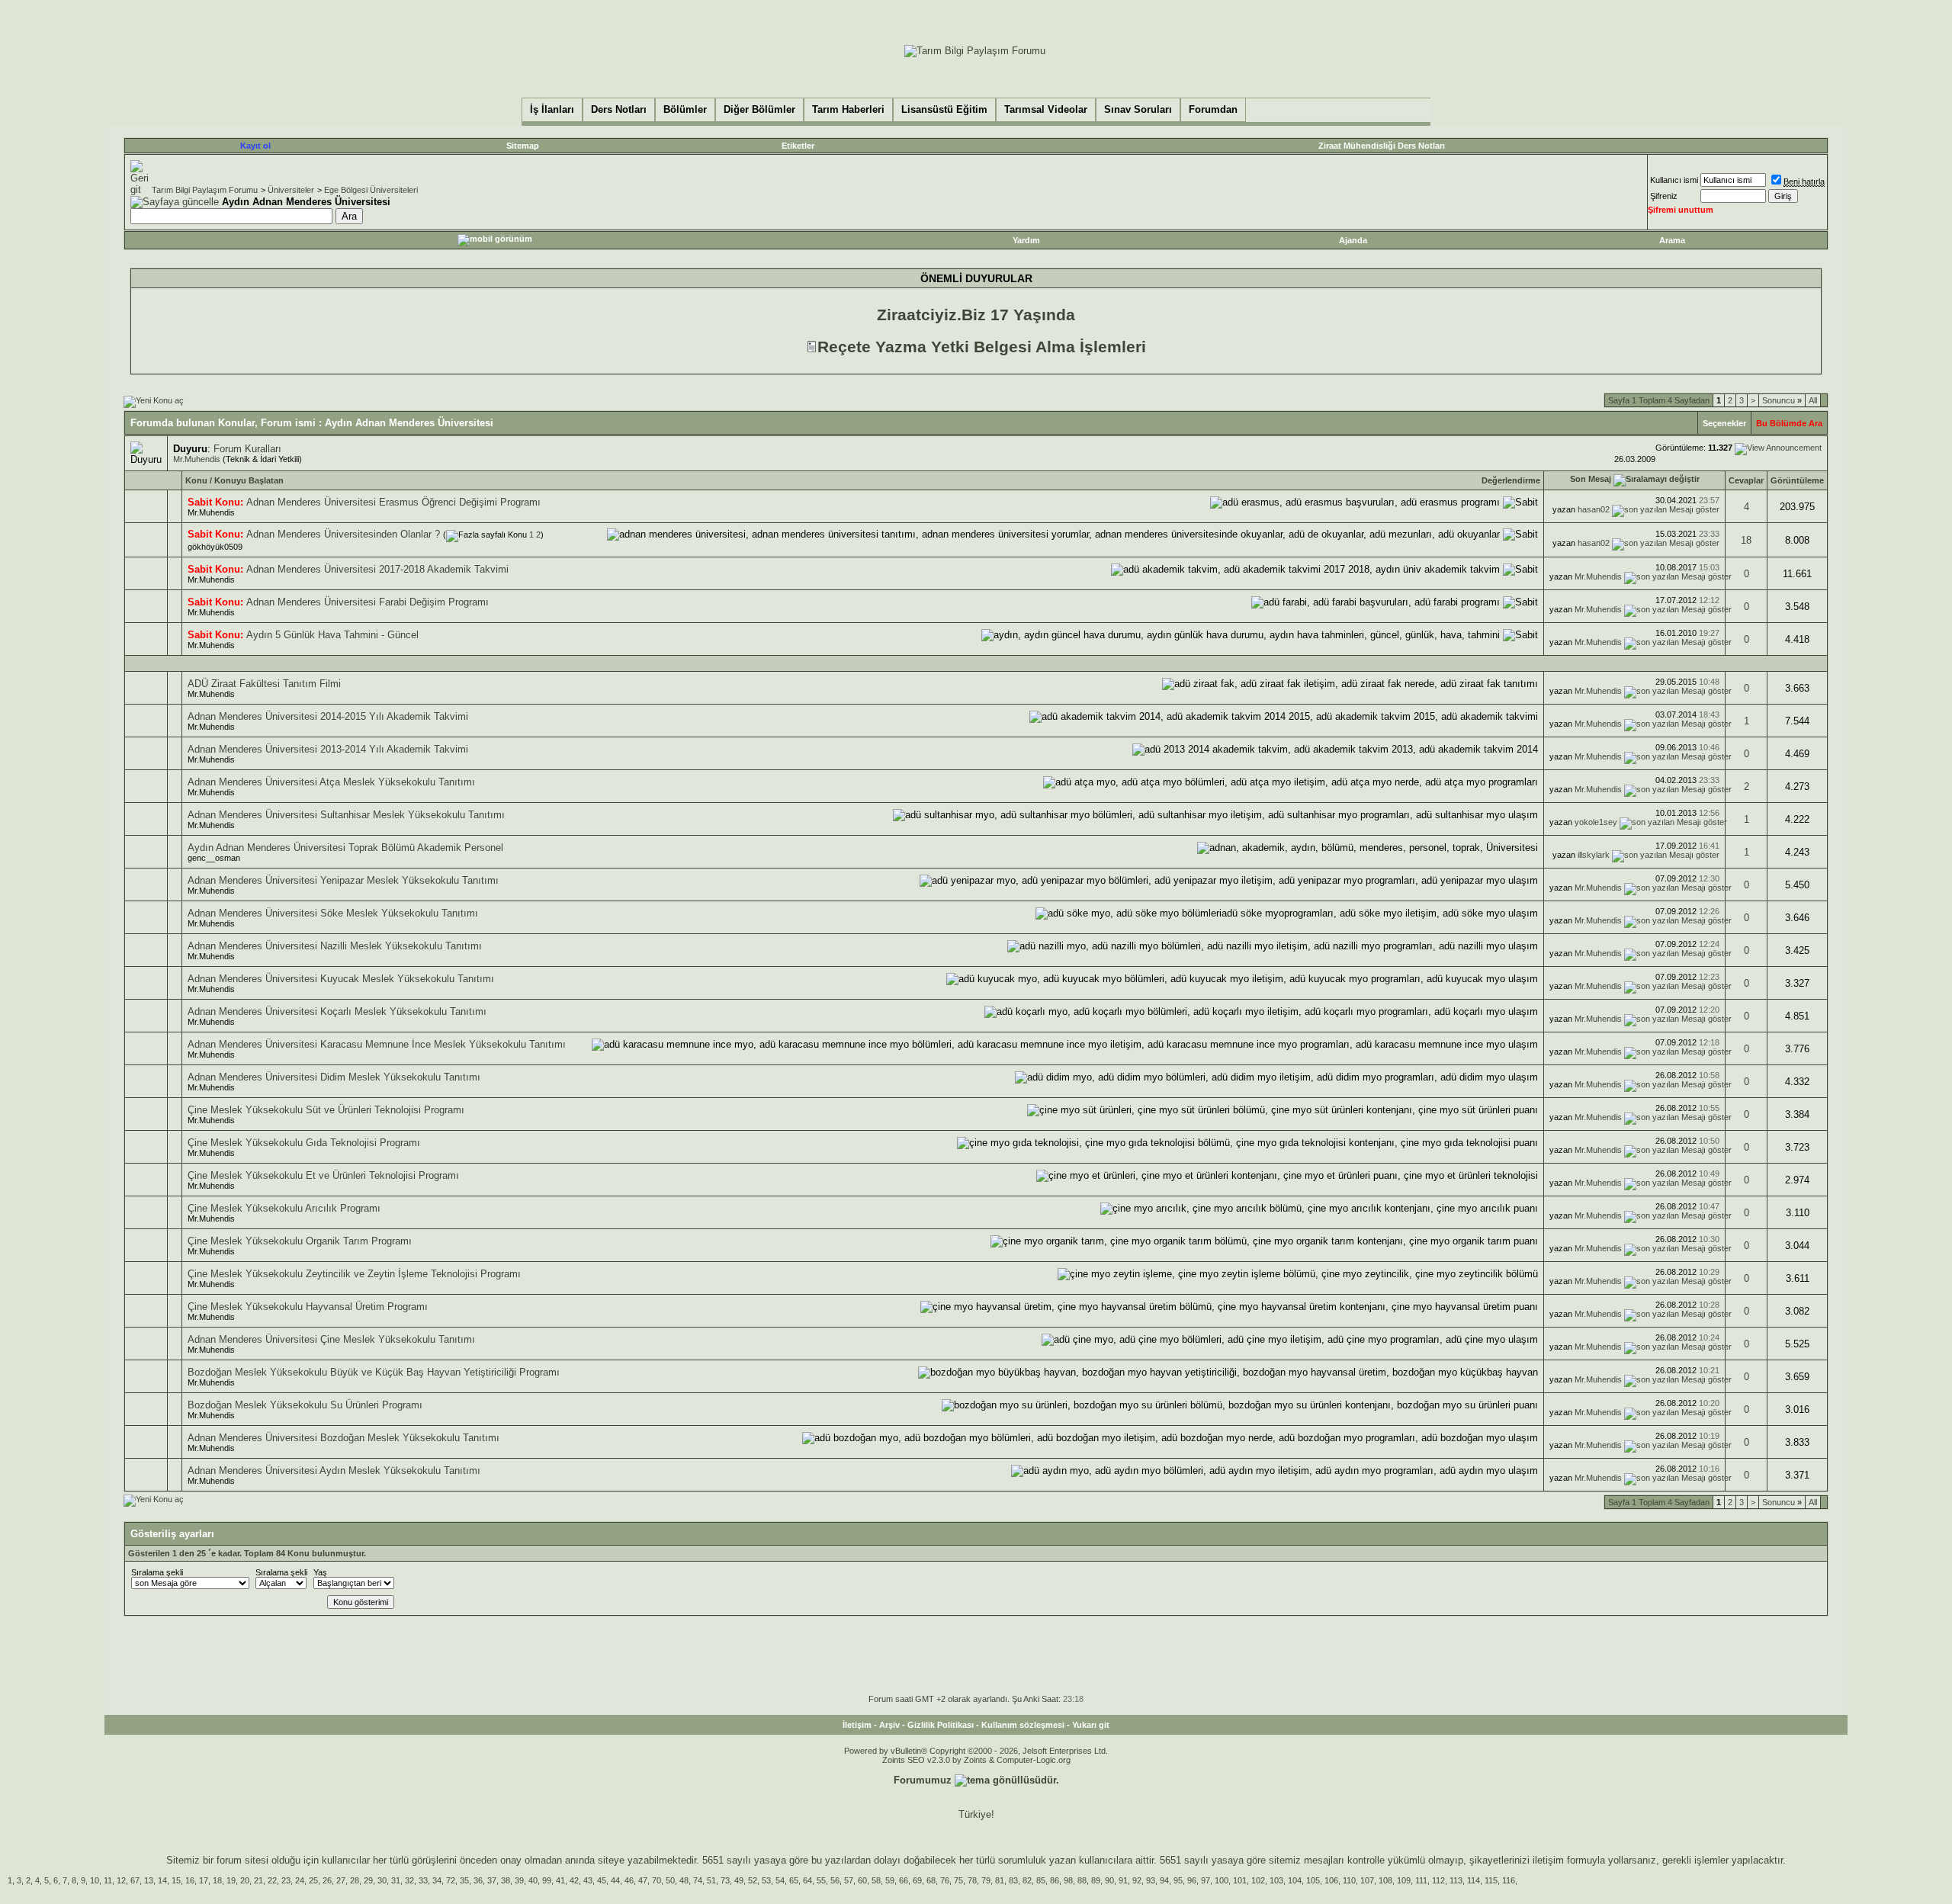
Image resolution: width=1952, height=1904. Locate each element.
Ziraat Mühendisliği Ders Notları (1382, 146)
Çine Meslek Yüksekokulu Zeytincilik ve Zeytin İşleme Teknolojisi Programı (354, 1274)
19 (231, 1880)
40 (533, 1880)
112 (1438, 1880)
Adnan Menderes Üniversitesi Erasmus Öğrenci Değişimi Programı (393, 502)
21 (258, 1880)
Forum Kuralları (247, 449)
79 (986, 1880)
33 (423, 1880)
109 (1404, 1880)
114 (1474, 1880)
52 (753, 1880)
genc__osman (214, 858)
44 (615, 1880)
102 (1258, 1880)
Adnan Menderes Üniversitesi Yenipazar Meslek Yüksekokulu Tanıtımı (343, 880)
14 (162, 1880)
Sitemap (523, 146)
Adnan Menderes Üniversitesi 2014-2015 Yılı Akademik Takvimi (328, 716)
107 (1367, 1880)
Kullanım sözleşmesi (1023, 1725)
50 (670, 1880)
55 (821, 1880)
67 (135, 1880)
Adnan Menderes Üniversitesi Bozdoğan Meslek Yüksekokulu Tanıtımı (344, 1438)
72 (451, 1880)
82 (1027, 1880)
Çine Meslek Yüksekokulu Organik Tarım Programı (300, 1241)
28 (355, 1880)
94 (1164, 1880)
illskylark (1594, 855)
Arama (1672, 240)
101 (1240, 1880)
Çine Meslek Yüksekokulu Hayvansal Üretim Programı (308, 1307)
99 (547, 1880)
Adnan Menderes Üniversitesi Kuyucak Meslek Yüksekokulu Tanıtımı (341, 979)
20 (245, 1880)
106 (1331, 1880)
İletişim (857, 1725)
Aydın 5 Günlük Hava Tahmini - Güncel (332, 635)
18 (1746, 540)
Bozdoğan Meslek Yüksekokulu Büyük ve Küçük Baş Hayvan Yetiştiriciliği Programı (374, 1372)
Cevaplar (1746, 480)
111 (1421, 1880)
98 (1068, 1880)
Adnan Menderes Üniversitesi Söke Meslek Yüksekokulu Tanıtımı (333, 913)
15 (176, 1880)
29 (368, 1880)
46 (629, 1880)
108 (1385, 1880)
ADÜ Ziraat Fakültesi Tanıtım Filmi (264, 684)
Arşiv (889, 1725)
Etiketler (798, 146)
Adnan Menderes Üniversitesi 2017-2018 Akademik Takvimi (377, 569)
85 (1041, 1880)
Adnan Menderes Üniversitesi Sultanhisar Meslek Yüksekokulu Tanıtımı (346, 815)
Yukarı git (1091, 1725)
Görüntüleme (1797, 480)
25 (313, 1880)
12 (121, 1880)
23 (286, 1880)
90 (1109, 1880)
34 (437, 1880)
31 (396, 1880)
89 (1096, 1880)
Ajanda (1353, 240)
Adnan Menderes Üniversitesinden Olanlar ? (343, 534)
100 (1222, 1880)
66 (904, 1880)
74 (698, 1880)
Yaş (320, 1572)
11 (108, 1880)
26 (327, 1880)
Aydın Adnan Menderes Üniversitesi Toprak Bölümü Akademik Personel (345, 848)
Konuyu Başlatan (249, 480)
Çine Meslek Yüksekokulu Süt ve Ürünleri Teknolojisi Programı (326, 1110)
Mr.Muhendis (197, 459)
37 (492, 1880)
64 (807, 1880)
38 (506, 1880)
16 (190, 1880)
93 (1151, 1880)
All (1813, 400)
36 (478, 1880)
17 (204, 1880)
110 (1349, 1880)
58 (876, 1880)
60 (862, 1880)
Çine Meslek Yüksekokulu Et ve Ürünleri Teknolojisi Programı (323, 1175)
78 (972, 1880)
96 (1192, 1880)
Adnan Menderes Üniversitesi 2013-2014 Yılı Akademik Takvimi (328, 749)
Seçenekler (1724, 423)
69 (917, 1880)
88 (1082, 1880)
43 (588, 1880)
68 (931, 1880)
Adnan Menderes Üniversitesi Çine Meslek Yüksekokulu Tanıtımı (331, 1339)
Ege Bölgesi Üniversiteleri (371, 190)
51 (711, 1880)
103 (1276, 1880)
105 (1313, 1880)
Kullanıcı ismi (1674, 180)
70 (657, 1880)
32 (409, 1880)
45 (602, 1880)
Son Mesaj (1591, 479)
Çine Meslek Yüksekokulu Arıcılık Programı (284, 1208)
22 (272, 1880)
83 (1013, 1880)
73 (725, 1880)
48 (684, 1880)
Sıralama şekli (157, 1572)
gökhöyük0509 (215, 547)
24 (300, 1880)
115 (1491, 1880)
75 (958, 1880)
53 (766, 1880)
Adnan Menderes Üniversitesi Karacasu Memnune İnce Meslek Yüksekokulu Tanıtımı (377, 1044)
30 (382, 1880)
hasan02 (1594, 509)
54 (780, 1880)
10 (95, 1880)
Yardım (1026, 240)
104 (1295, 1880)
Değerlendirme (1511, 480)
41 (560, 1880)
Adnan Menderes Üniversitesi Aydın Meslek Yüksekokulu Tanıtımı (334, 1471)
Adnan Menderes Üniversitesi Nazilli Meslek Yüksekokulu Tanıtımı (335, 946)
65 (794, 1880)
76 (945, 1880)
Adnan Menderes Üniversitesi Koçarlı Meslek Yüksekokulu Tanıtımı (337, 1011)
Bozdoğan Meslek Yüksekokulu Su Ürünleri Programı (305, 1405)
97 (1206, 1880)
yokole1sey (1596, 822)
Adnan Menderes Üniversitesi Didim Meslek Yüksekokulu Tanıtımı (334, 1077)
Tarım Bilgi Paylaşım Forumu (205, 190)
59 (890, 1880)
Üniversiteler (291, 190)
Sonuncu (1782, 400)
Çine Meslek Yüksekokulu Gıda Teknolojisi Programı (304, 1143)
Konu (196, 480)
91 (1123, 1880)
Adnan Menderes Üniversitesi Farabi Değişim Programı (368, 602)
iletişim (1548, 1860)
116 (1509, 1880)
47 (643, 1880)
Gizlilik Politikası (941, 1725)
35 (464, 1880)
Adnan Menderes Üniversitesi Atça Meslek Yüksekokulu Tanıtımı (331, 782)
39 (519, 1880)
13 (149, 1880)
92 (1137, 1880)
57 (849, 1880)
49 (739, 1880)
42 (574, 1880)
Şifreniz (1664, 196)
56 (835, 1880)
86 (1055, 1880)
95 (1178, 1880)
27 (341, 1880)
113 (1456, 1880)
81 (1000, 1880)
